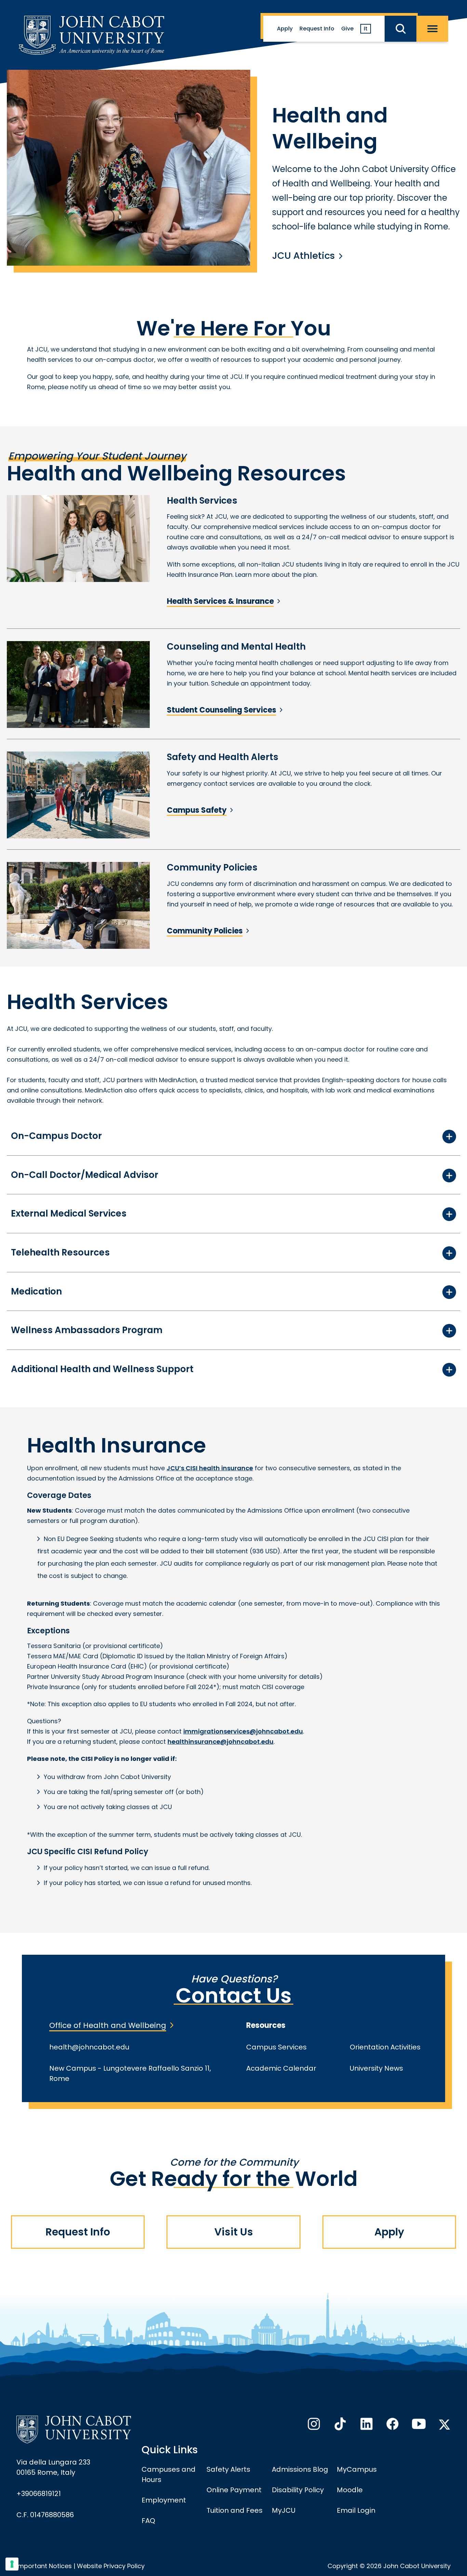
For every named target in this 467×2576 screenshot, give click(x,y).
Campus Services (276, 2047)
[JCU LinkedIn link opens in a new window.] (366, 2426)
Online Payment (234, 2490)
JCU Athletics (304, 256)
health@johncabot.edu (89, 2047)
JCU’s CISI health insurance (210, 1468)
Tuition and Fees (235, 2510)
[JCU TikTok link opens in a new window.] (339, 2426)
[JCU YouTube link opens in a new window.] (418, 2426)
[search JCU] (401, 29)
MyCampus (357, 2469)
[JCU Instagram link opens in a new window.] (313, 2426)
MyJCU (284, 2510)
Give (347, 29)
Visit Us (234, 2232)
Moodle (350, 2490)
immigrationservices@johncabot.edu (243, 1731)
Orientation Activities (385, 2047)
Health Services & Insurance (220, 601)
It (366, 29)
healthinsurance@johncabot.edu (221, 1742)
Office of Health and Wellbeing (108, 2025)
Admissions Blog (300, 2469)
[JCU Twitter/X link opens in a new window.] (444, 2425)
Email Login (356, 2510)
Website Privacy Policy (111, 2566)
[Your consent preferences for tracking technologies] (12, 2564)
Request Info (317, 29)
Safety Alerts (228, 2469)
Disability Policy (298, 2490)
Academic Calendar (281, 2068)
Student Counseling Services (222, 710)
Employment (164, 2500)
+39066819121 (39, 2494)
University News (376, 2068)
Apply (285, 29)
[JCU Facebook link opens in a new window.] (392, 2426)
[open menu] (432, 29)
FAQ (148, 2521)
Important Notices (44, 2566)
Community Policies (205, 931)
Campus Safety (197, 810)
